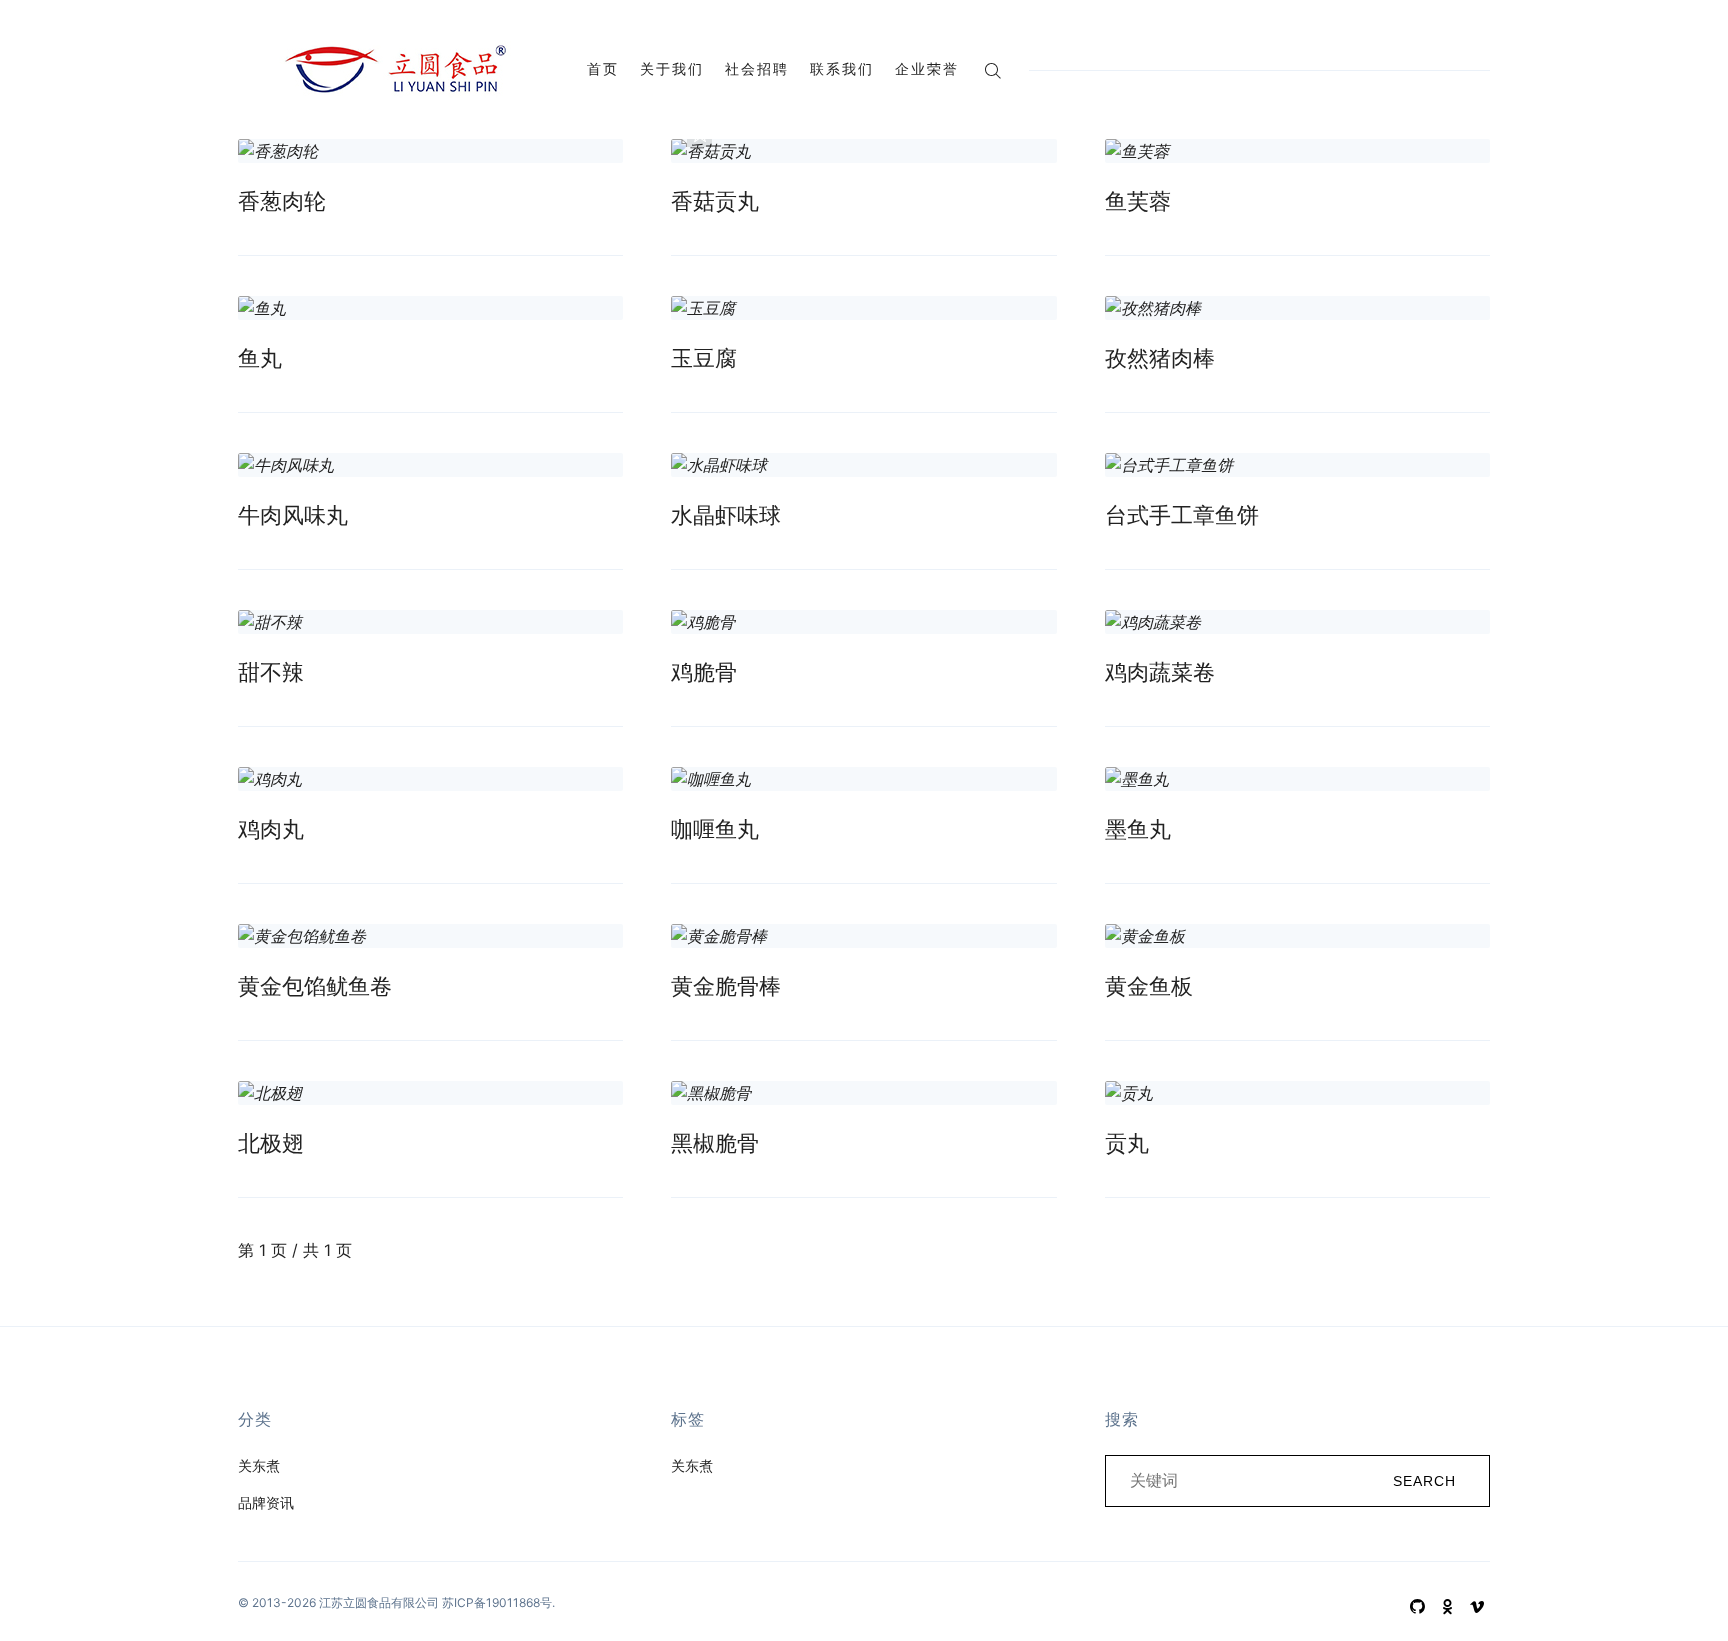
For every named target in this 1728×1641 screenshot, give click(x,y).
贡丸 (1127, 1143)
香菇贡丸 (715, 201)
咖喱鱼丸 (715, 829)
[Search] (992, 68)
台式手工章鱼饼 (1182, 515)
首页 (603, 68)
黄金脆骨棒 (726, 986)
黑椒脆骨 (715, 1143)
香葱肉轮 (282, 201)
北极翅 (271, 1143)
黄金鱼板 (1149, 986)
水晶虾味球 (726, 515)
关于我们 (672, 68)
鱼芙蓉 (1138, 201)
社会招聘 (757, 68)
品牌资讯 (266, 1502)
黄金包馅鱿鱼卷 (315, 986)
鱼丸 (260, 358)
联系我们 (842, 68)
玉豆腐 (704, 358)
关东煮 (259, 1465)
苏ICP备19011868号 (497, 1602)
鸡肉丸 (271, 829)
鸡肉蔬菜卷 (1160, 672)
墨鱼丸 (1138, 829)
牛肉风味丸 (293, 515)
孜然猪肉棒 (1160, 358)
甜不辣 (271, 672)
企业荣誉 (927, 68)
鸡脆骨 (704, 672)
